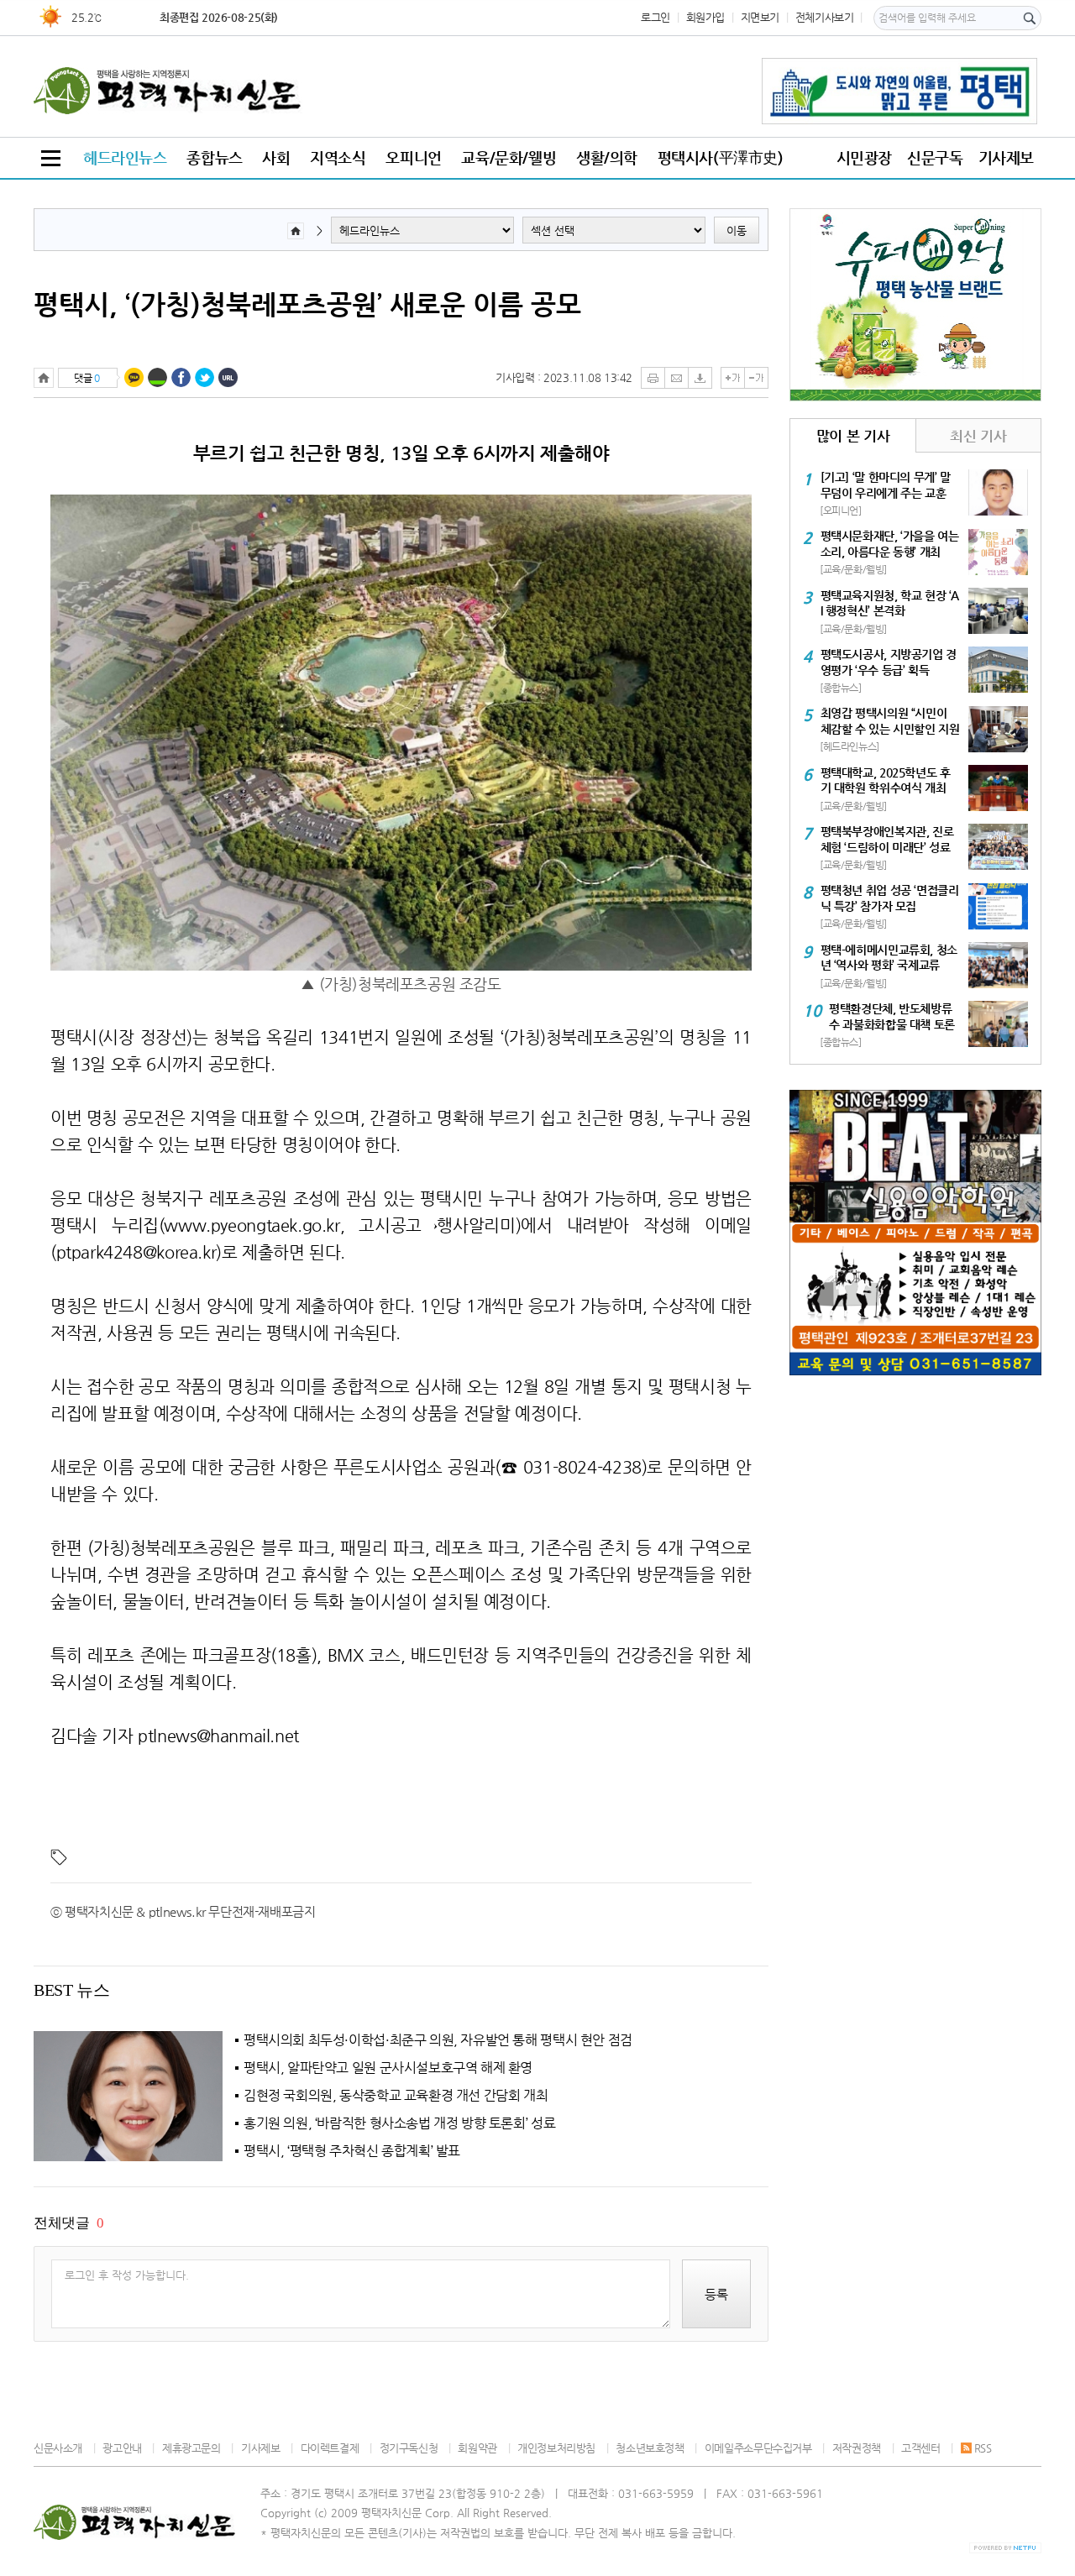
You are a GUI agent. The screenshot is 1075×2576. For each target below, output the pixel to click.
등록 (716, 2294)
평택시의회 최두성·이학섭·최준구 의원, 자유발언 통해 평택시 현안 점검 (438, 2040)
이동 (737, 230)
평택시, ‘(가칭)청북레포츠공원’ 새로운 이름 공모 (307, 304)
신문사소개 (58, 2448)
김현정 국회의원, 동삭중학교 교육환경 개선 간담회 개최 (396, 2096)
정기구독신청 (409, 2448)
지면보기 (760, 17)
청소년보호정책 (650, 2448)
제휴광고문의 (191, 2448)
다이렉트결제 (330, 2448)
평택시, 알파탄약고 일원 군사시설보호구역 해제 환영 (388, 2068)
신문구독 (935, 157)
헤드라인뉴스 (125, 157)
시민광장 (864, 157)
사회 (276, 157)
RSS (983, 2448)
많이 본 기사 (853, 436)
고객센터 (920, 2448)
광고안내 (122, 2448)
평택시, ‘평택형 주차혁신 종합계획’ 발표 (352, 2151)
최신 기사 (978, 436)
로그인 (655, 17)
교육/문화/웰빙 (509, 157)
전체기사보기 (825, 17)
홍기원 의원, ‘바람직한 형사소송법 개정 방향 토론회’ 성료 (399, 2123)
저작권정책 (857, 2448)
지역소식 (338, 157)
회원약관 (477, 2448)
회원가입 (705, 17)
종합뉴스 (214, 157)
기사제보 (1006, 157)
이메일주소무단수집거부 (758, 2448)
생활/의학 (607, 157)
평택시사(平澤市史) (721, 157)
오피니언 (413, 157)
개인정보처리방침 (556, 2448)
